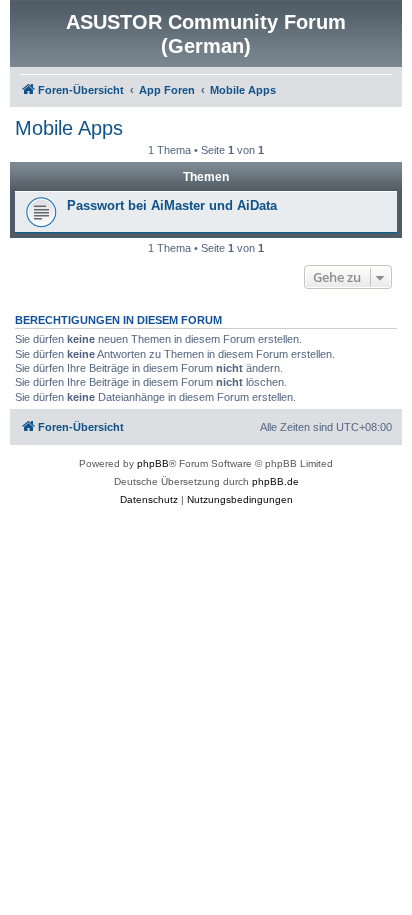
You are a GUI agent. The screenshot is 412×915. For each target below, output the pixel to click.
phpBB (153, 463)
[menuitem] (149, 500)
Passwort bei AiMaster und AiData (172, 205)
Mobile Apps (69, 128)
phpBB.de (275, 481)
